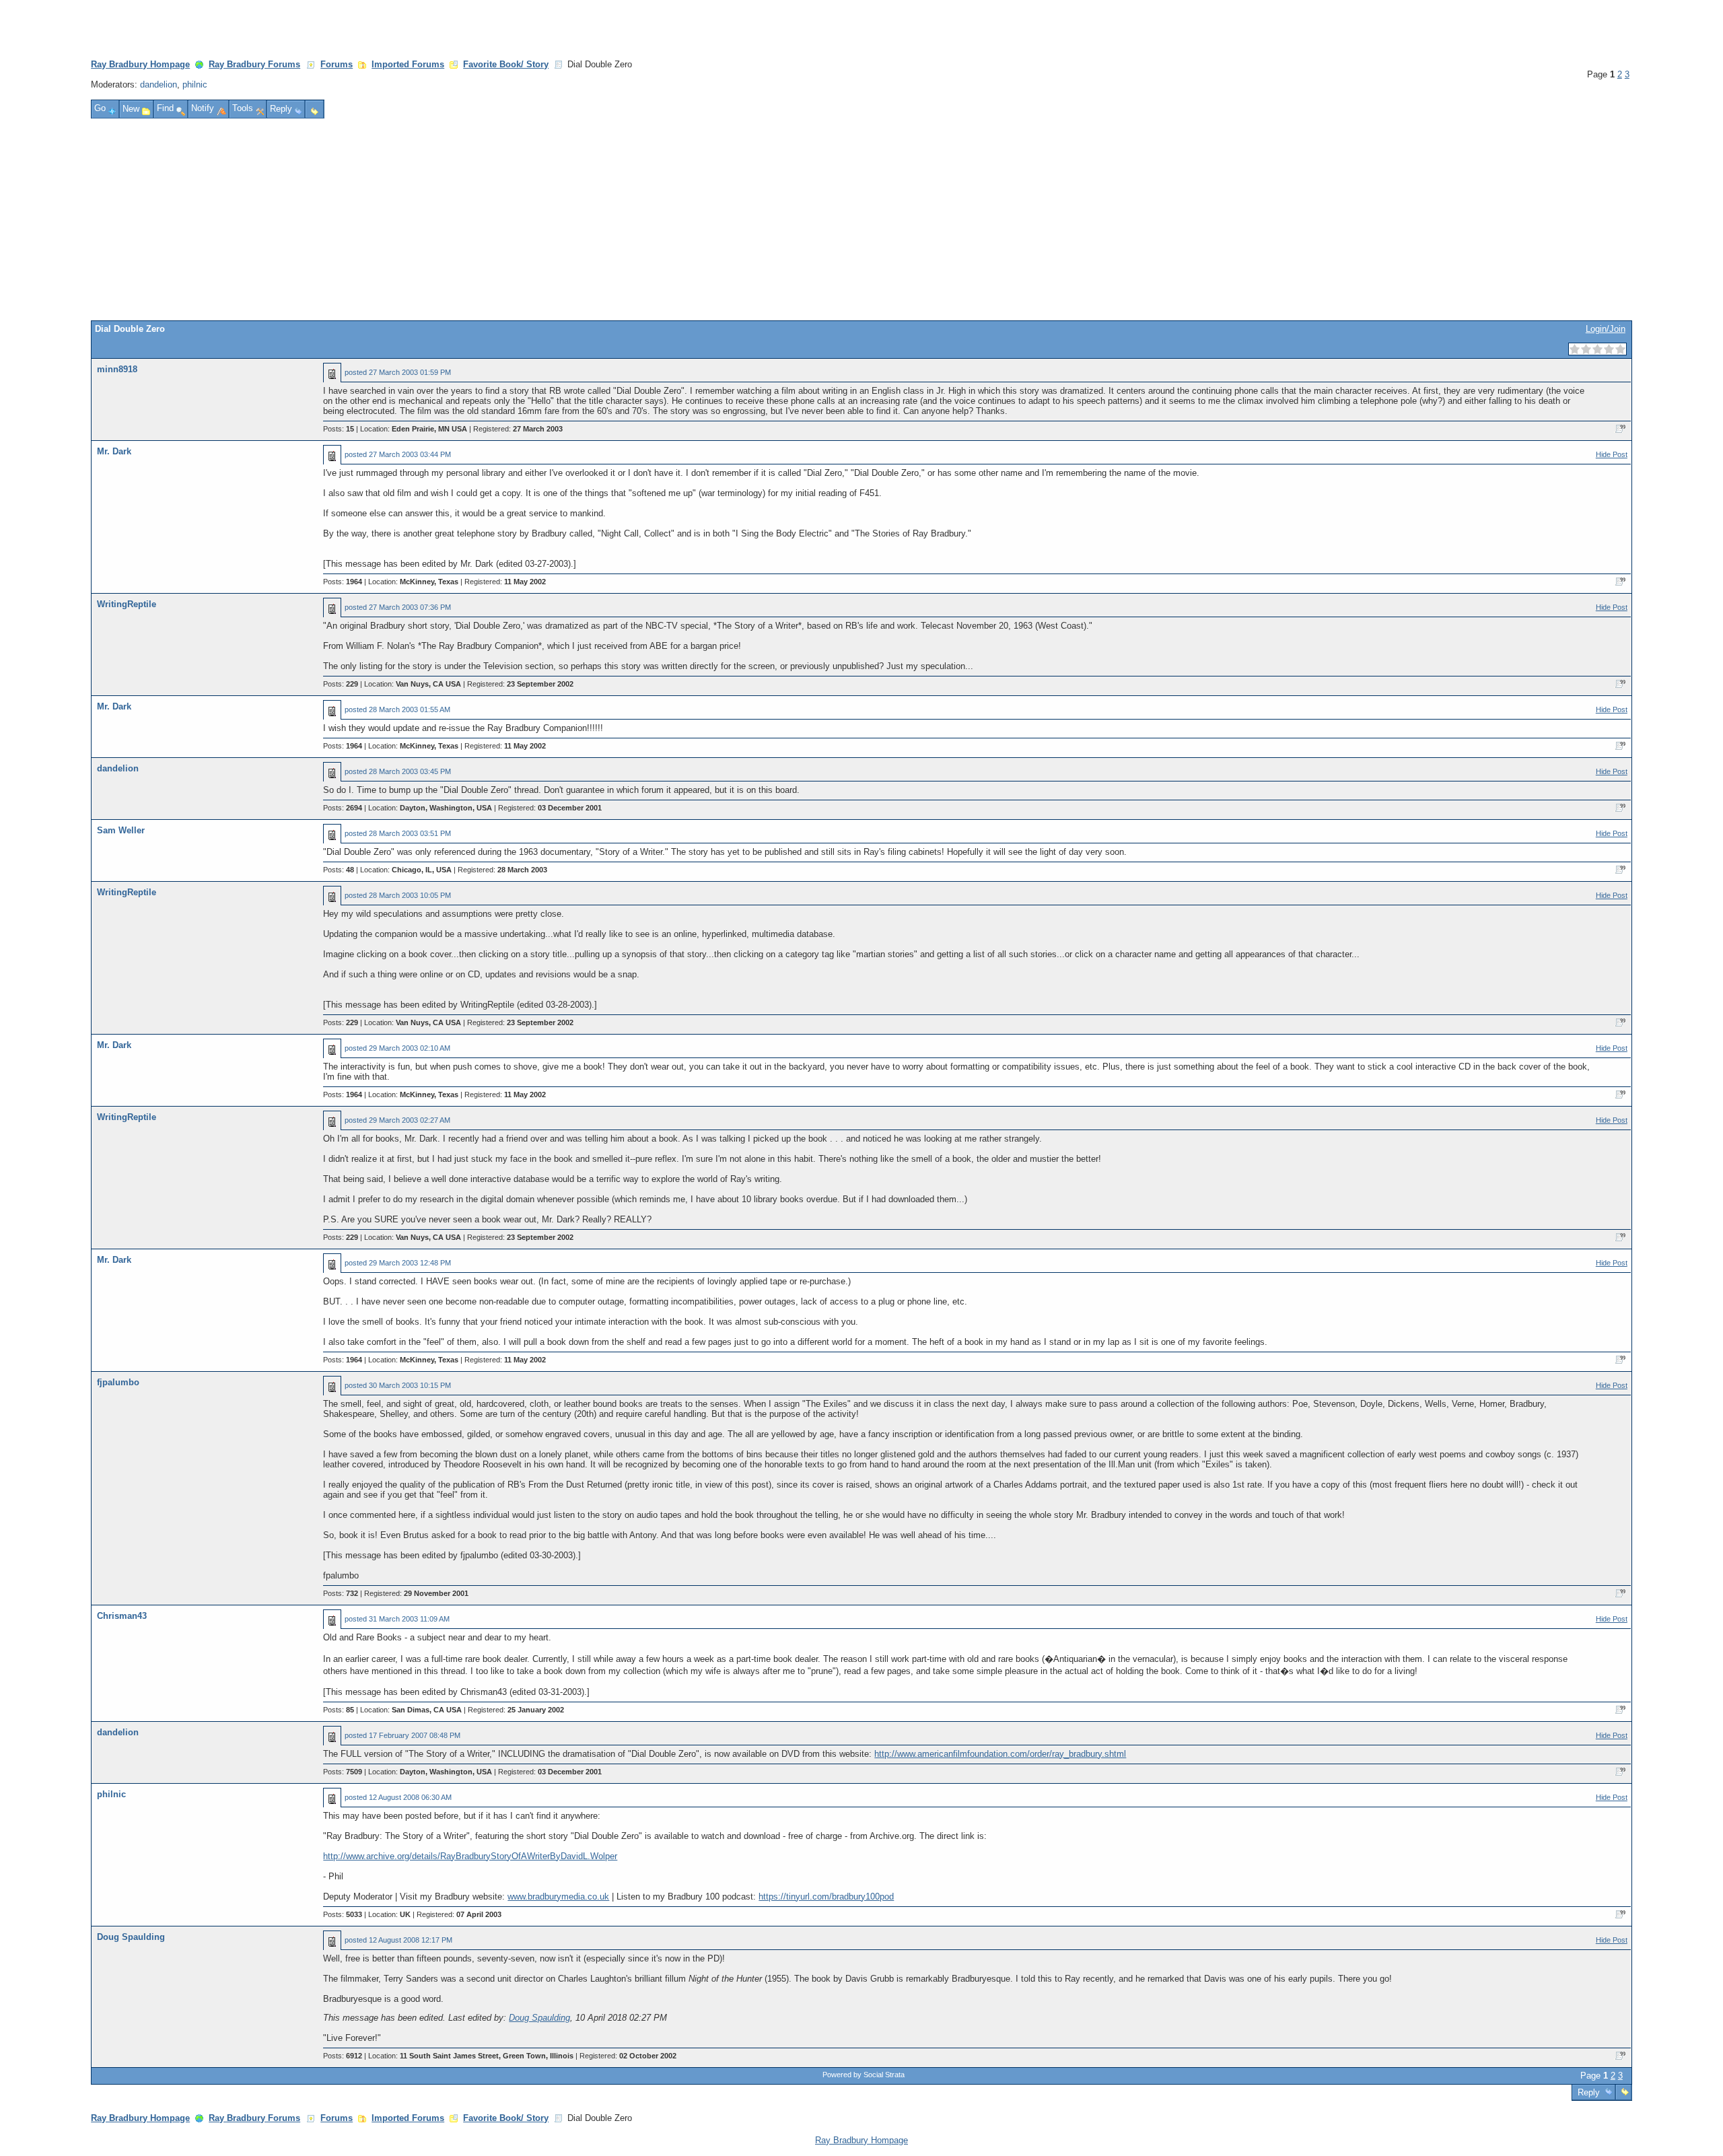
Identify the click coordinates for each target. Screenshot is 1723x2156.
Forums (337, 64)
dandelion (159, 84)
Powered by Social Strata (864, 2075)
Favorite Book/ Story (506, 64)
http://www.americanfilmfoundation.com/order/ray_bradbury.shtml (1000, 1754)
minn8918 (117, 369)
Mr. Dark (114, 451)
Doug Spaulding (131, 1937)
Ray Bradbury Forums (254, 64)
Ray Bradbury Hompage (140, 64)
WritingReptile (127, 604)
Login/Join (1606, 329)
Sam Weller (121, 830)
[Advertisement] (861, 219)
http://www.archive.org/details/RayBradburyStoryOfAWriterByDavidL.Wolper (470, 1856)
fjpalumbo (118, 1382)
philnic (195, 84)
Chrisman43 (122, 1616)
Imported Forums (408, 64)
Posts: (339, 429)
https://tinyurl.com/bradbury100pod (826, 1897)
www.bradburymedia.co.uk (558, 1897)
